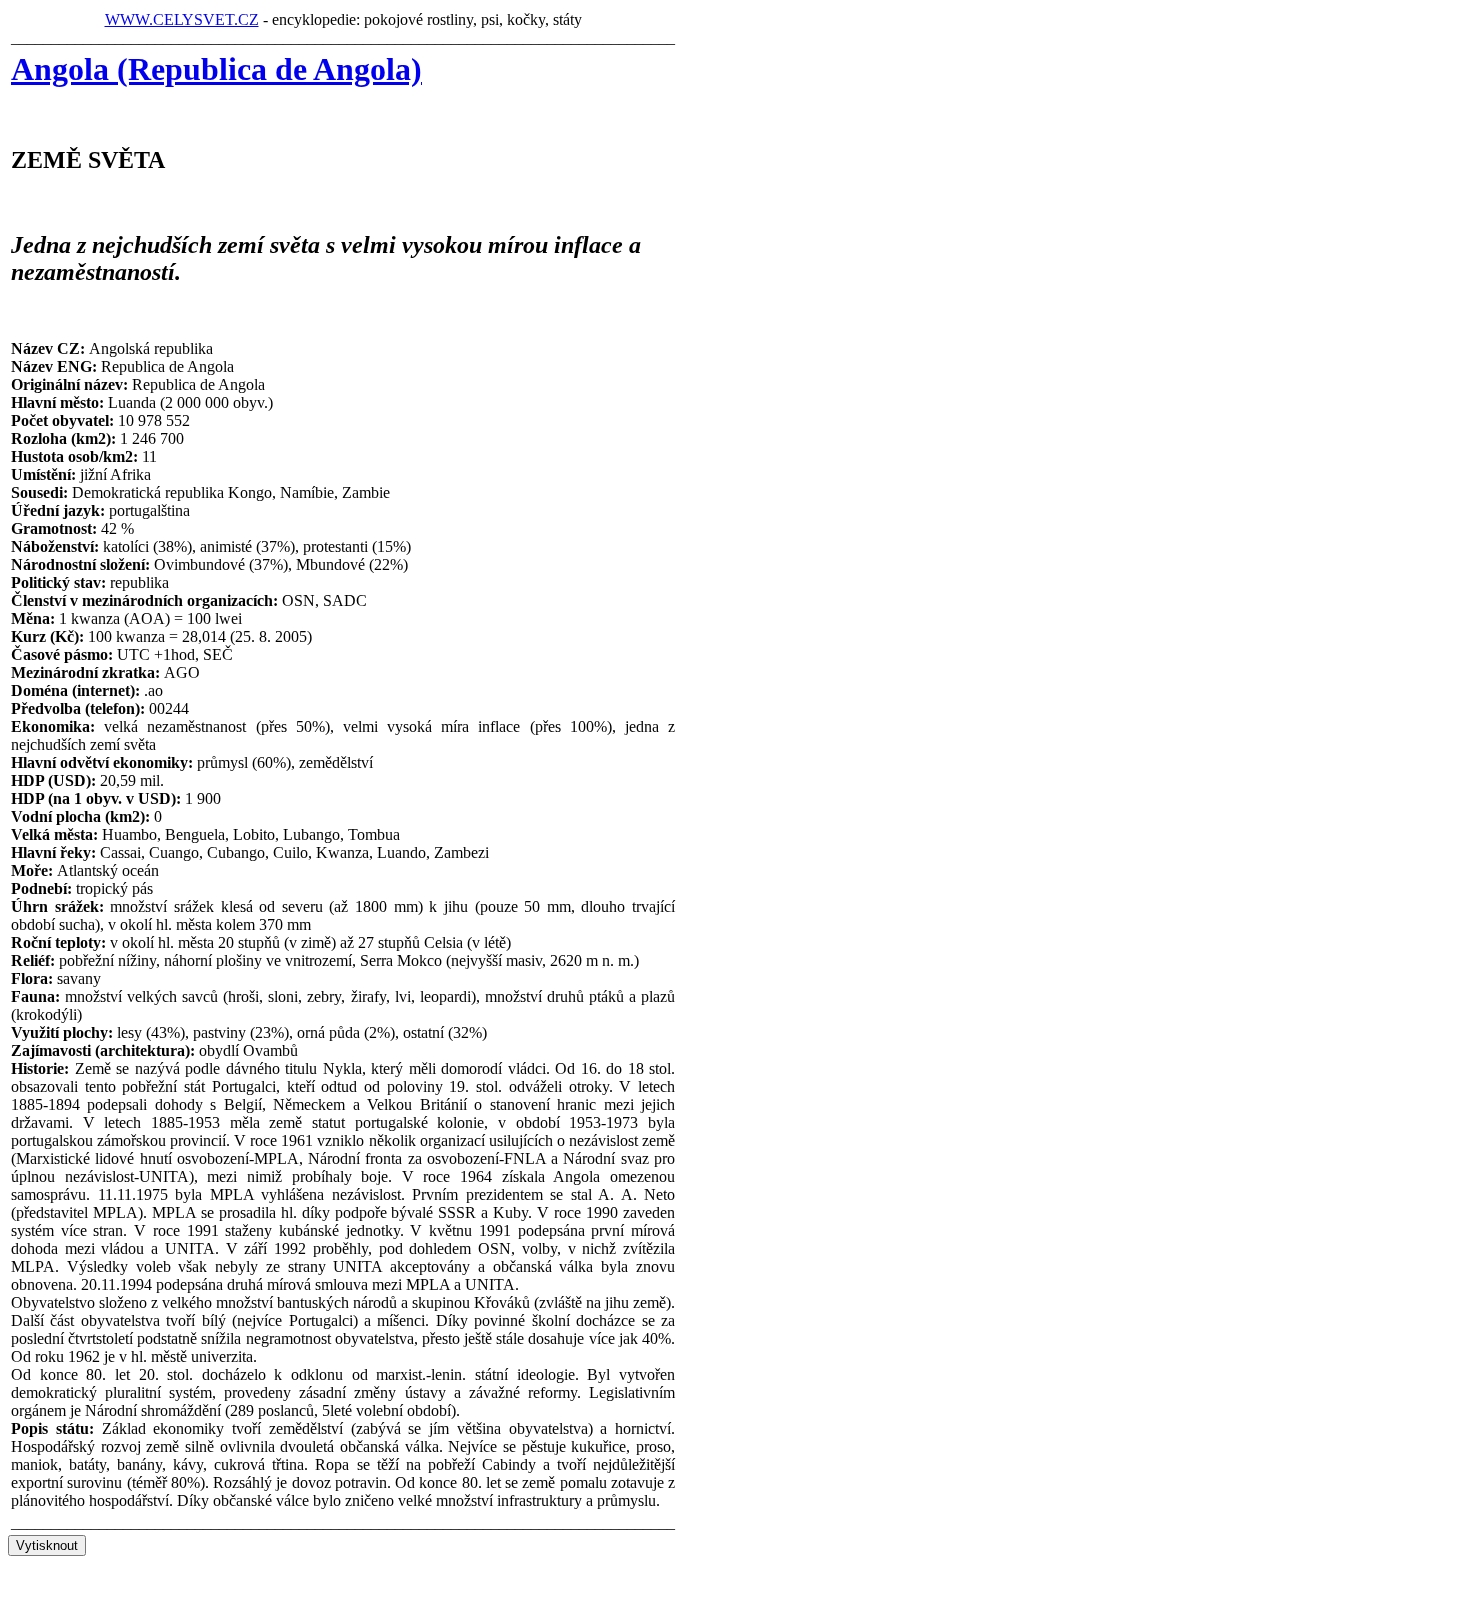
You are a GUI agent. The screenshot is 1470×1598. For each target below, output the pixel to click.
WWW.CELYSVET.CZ (182, 19)
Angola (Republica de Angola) (216, 69)
